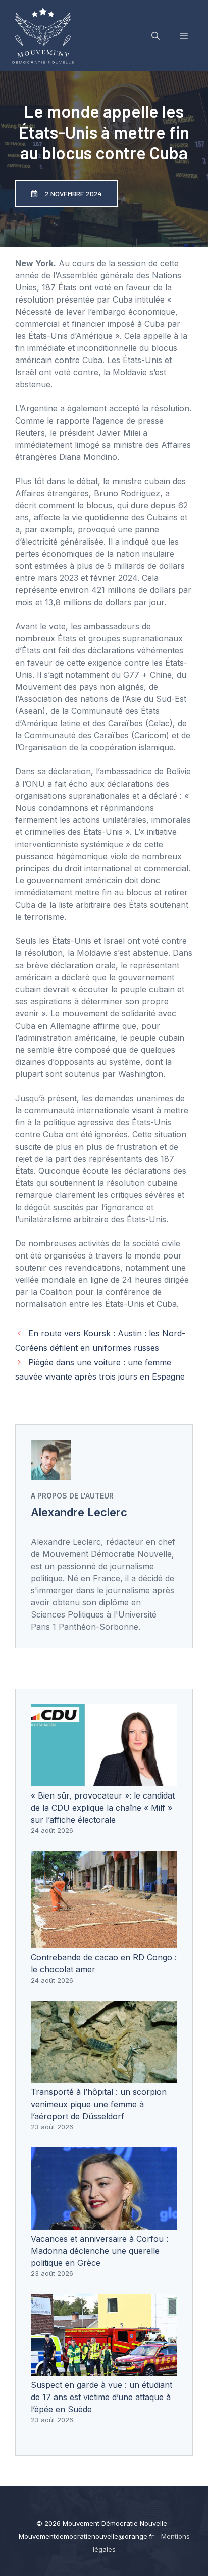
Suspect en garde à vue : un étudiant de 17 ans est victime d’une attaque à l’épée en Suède (101, 2397)
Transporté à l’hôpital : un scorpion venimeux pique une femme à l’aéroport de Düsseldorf (99, 2104)
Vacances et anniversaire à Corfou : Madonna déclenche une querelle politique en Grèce (99, 2251)
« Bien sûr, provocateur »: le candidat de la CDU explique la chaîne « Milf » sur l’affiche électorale (103, 1808)
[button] (155, 36)
